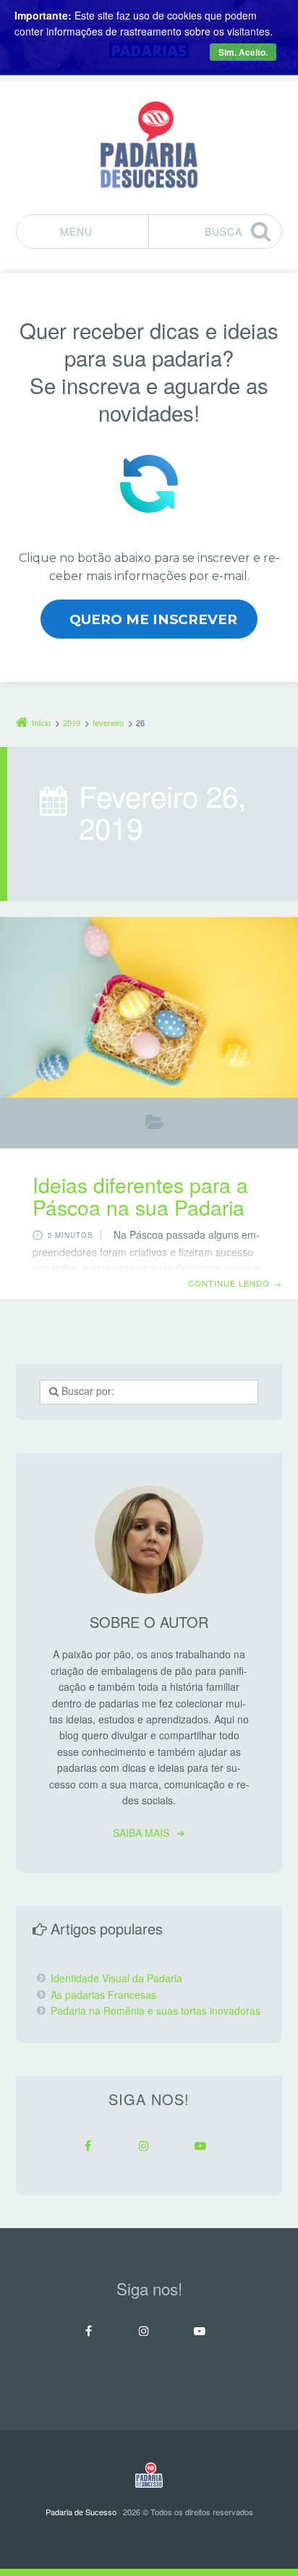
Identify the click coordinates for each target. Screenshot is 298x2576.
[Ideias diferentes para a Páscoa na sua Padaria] (149, 1007)
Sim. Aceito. (243, 52)
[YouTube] (200, 2146)
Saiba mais (141, 1833)
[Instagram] (144, 2146)
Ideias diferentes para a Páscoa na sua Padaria (140, 1195)
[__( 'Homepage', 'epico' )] (149, 2475)
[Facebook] (88, 2146)
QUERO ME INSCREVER (153, 619)
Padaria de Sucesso (81, 2512)
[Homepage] (149, 145)
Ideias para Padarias (155, 1125)
